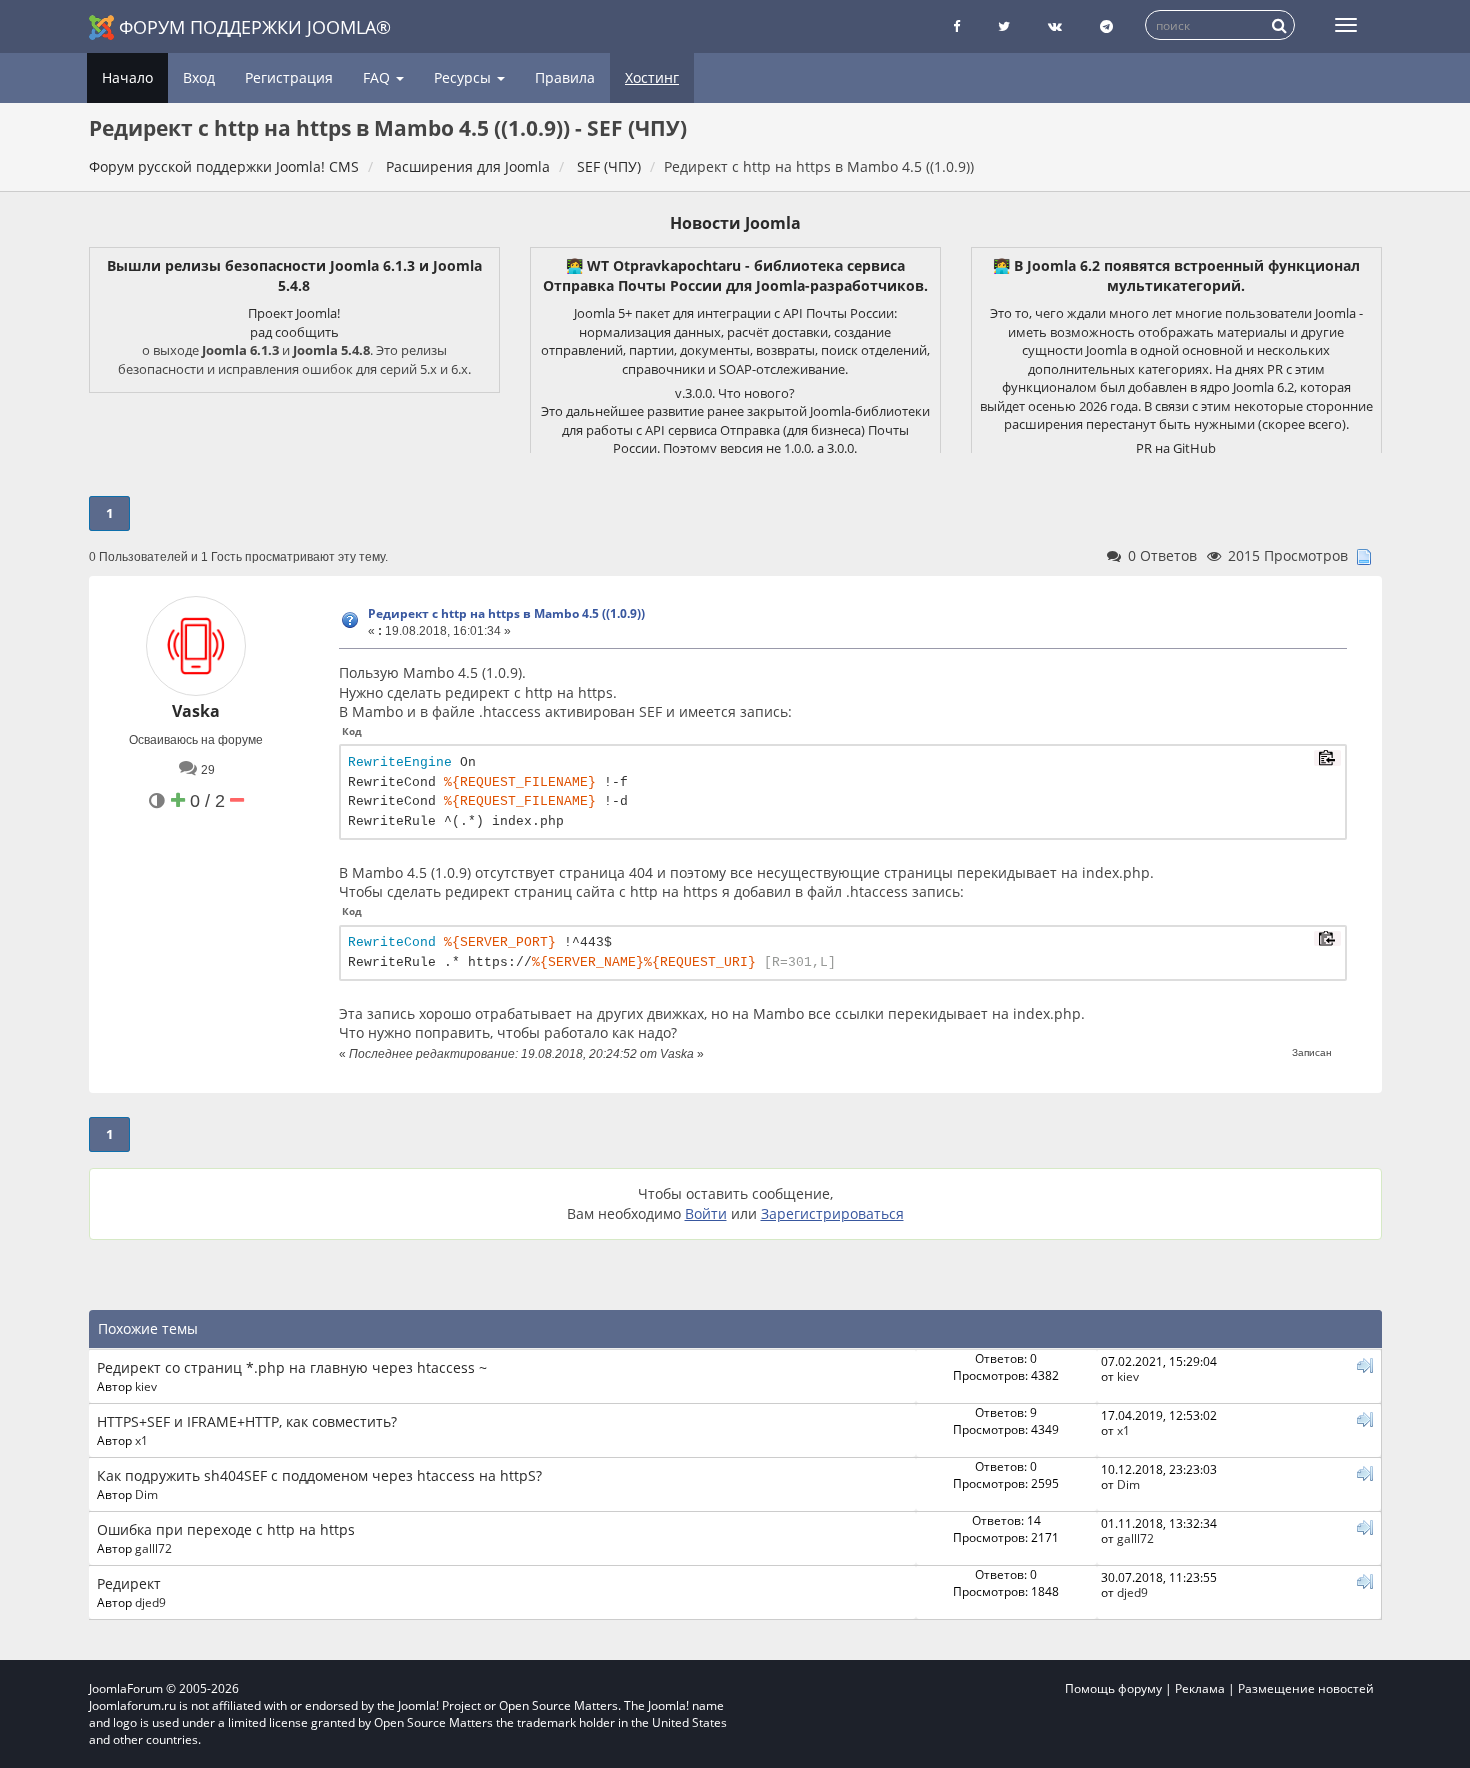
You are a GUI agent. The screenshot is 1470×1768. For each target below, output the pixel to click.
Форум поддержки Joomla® (255, 27)
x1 (141, 1440)
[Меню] (1346, 25)
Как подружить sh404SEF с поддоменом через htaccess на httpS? (319, 1475)
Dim (146, 1494)
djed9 (150, 1602)
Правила (565, 77)
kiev (146, 1386)
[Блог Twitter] (1004, 26)
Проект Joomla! (294, 313)
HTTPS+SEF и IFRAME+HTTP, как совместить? (247, 1421)
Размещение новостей (1306, 1688)
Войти (706, 1213)
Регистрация (289, 77)
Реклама (1200, 1688)
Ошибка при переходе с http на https (226, 1529)
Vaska (196, 711)
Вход (199, 77)
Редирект (129, 1583)
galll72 (153, 1548)
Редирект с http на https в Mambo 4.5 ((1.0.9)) (506, 613)
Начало (127, 77)
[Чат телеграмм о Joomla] (1106, 26)
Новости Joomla (735, 223)
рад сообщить (294, 332)
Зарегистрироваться (832, 1213)
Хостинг (652, 77)
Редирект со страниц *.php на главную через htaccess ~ (292, 1367)
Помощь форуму (1113, 1688)
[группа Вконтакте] (1055, 26)
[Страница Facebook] (956, 26)
